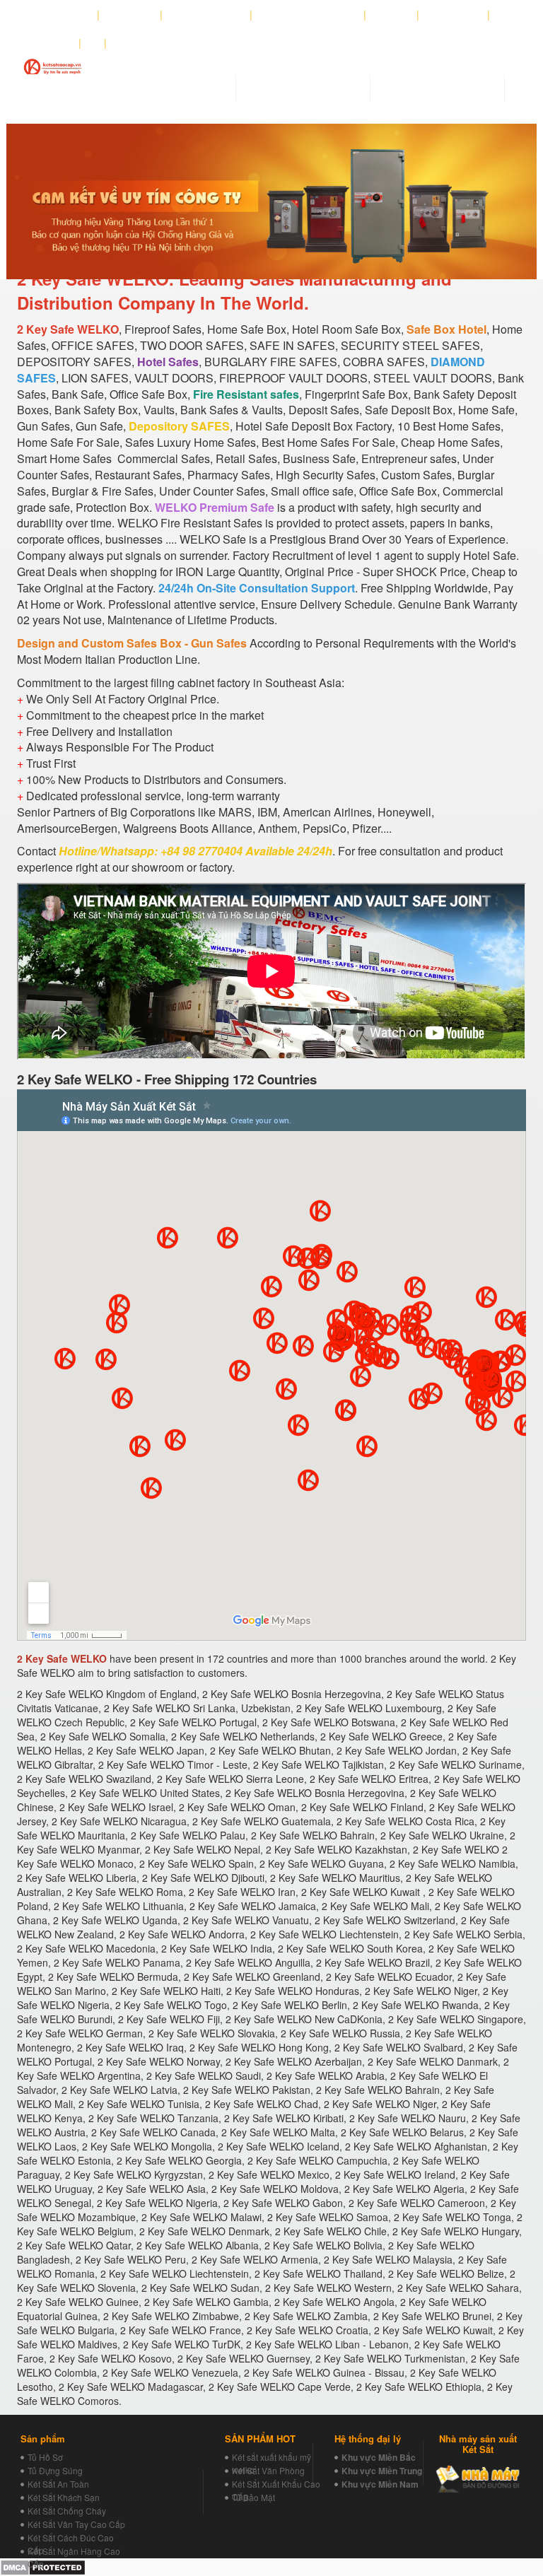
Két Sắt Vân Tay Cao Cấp (76, 2524)
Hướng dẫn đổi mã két (308, 15)
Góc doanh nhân (206, 15)
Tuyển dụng (454, 15)
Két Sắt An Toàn (58, 2484)
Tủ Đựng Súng (55, 2470)
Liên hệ (53, 43)
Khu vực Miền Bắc (379, 2457)
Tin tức (392, 15)
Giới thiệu (130, 15)
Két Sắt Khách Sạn (64, 2497)
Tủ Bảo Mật (253, 2497)
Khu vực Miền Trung (382, 2471)
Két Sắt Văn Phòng (268, 2470)
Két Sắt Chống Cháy (67, 2511)
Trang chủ (66, 15)
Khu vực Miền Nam (380, 2484)
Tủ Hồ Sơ (45, 2457)
